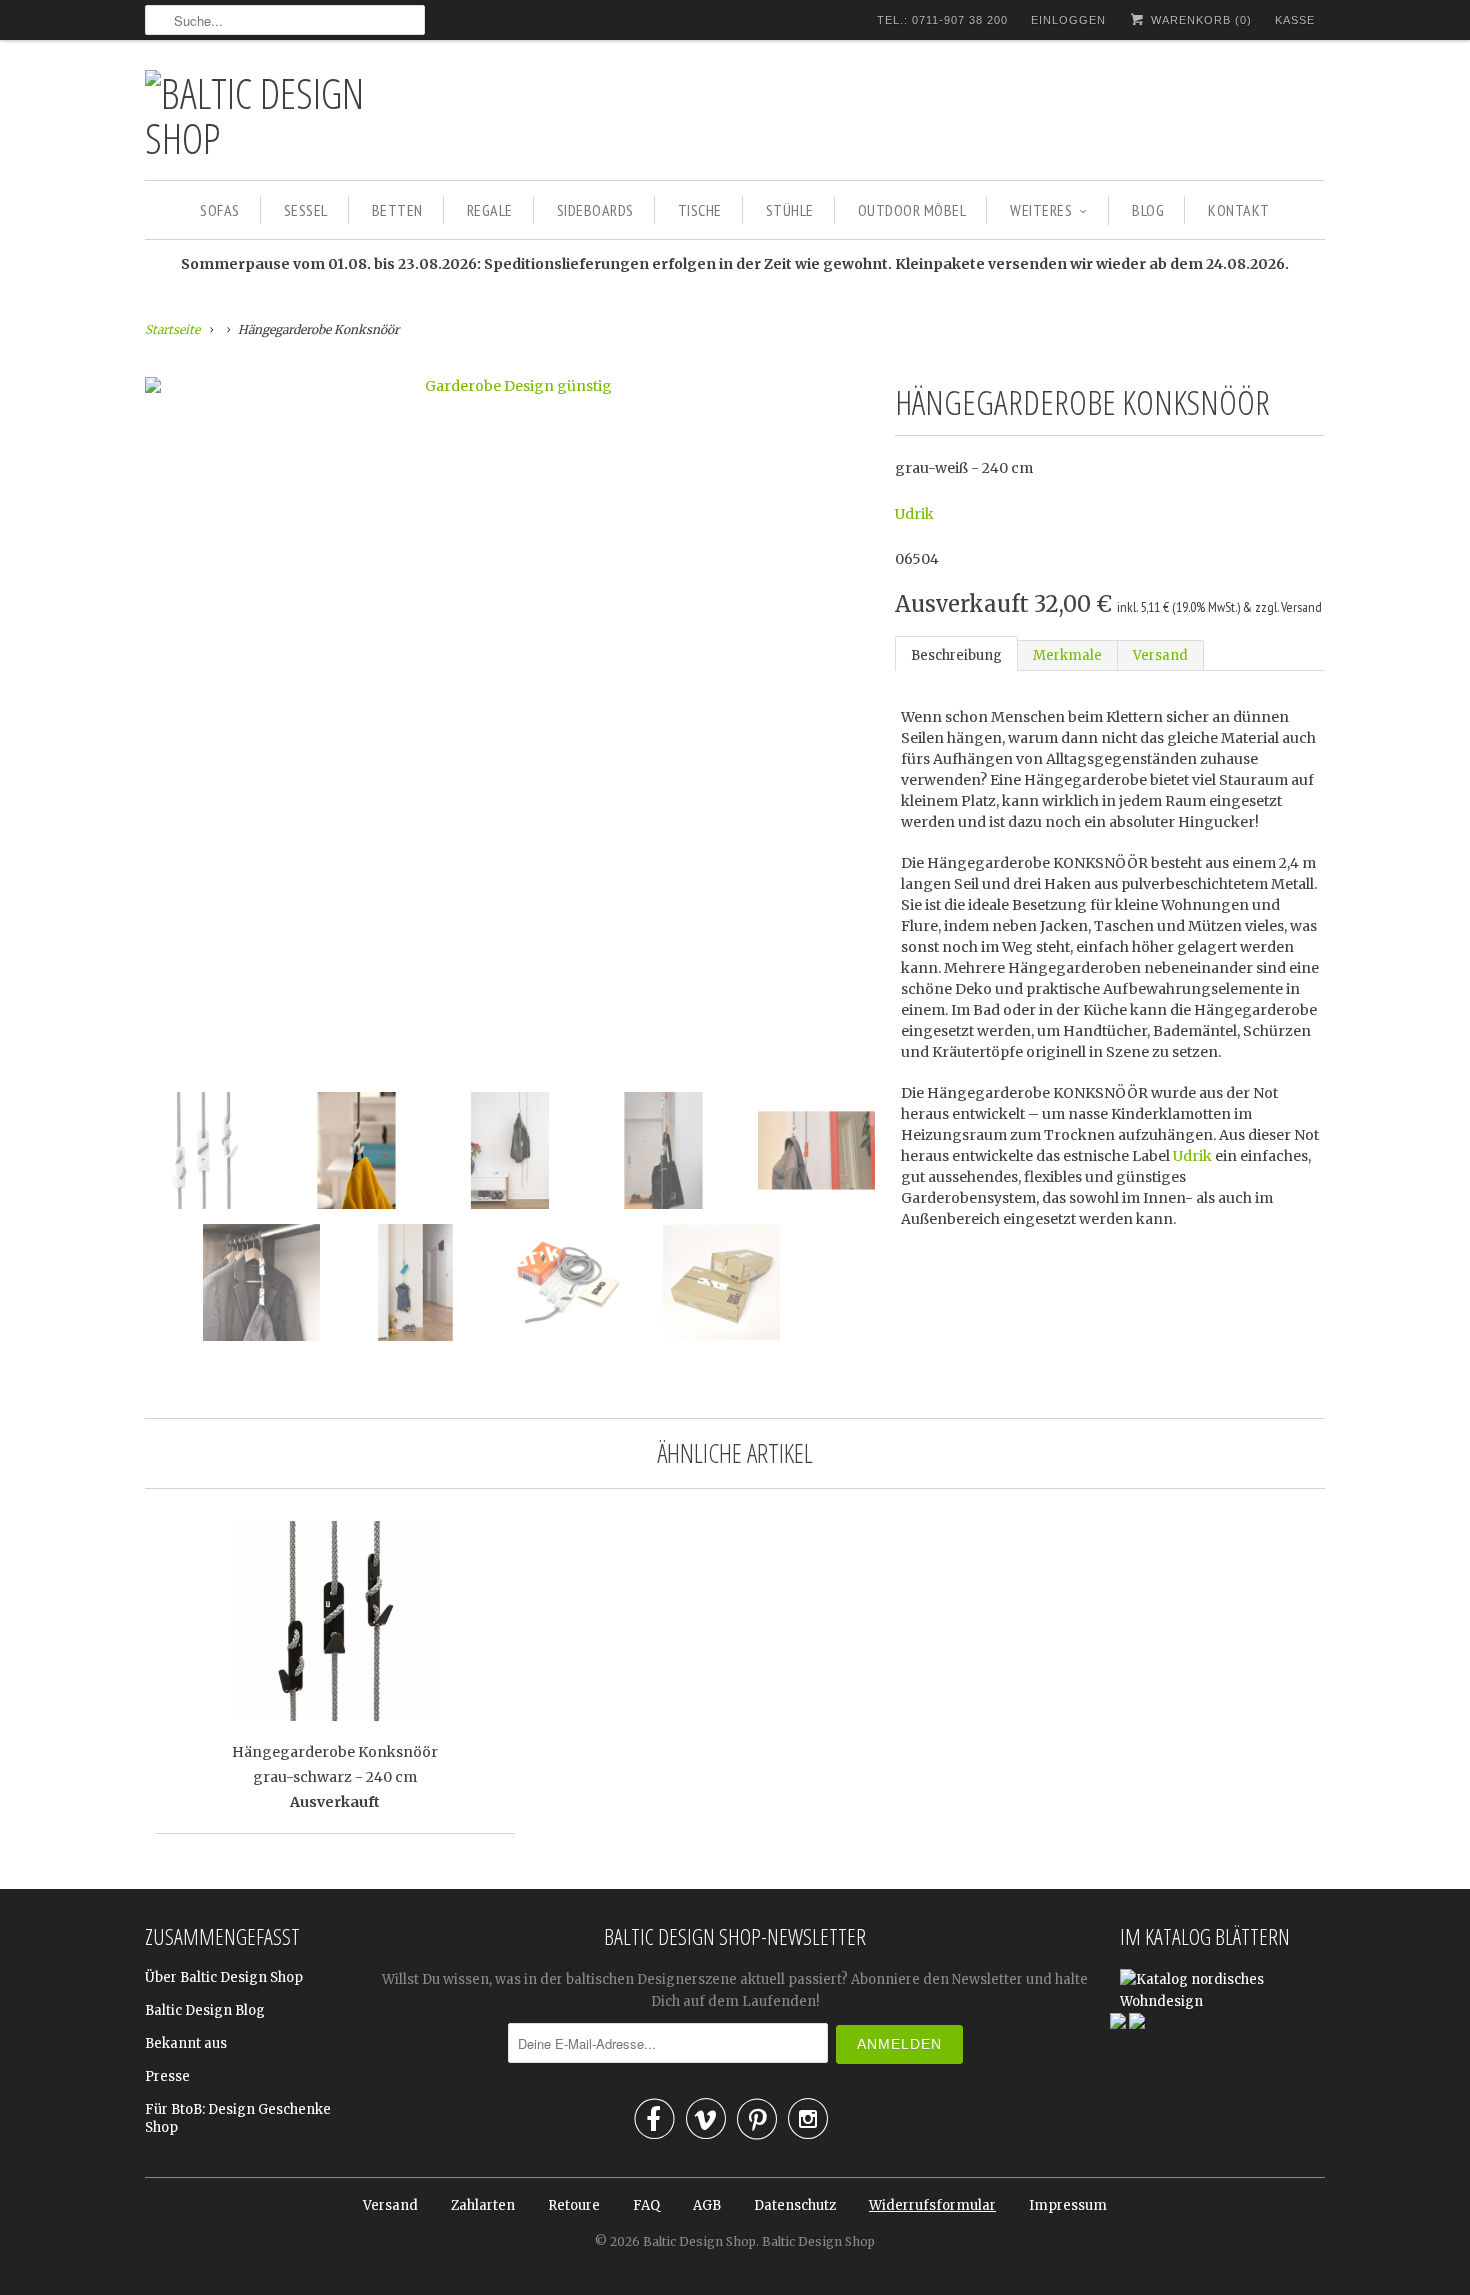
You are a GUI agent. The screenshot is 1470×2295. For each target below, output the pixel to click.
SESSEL (306, 210)
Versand (1160, 655)
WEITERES (1041, 210)
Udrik (914, 514)
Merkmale (1067, 655)
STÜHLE (790, 210)
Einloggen (1068, 20)
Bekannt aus (186, 2043)
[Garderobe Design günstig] (510, 386)
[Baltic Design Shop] (285, 115)
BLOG (1148, 210)
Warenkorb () (1199, 20)
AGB (707, 2205)
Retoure (574, 2205)
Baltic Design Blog (205, 2010)
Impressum (1068, 2205)
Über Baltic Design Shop (224, 1977)
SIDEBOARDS (595, 210)
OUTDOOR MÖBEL (912, 210)
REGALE (490, 210)
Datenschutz (795, 2205)
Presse (167, 2076)
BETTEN (397, 210)
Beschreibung (956, 655)
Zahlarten (483, 2205)
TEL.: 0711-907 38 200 (942, 20)
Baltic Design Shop (699, 2241)
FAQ (646, 2205)
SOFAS (220, 210)
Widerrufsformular (932, 2205)
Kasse (1295, 20)
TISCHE (700, 210)
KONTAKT (1239, 210)
